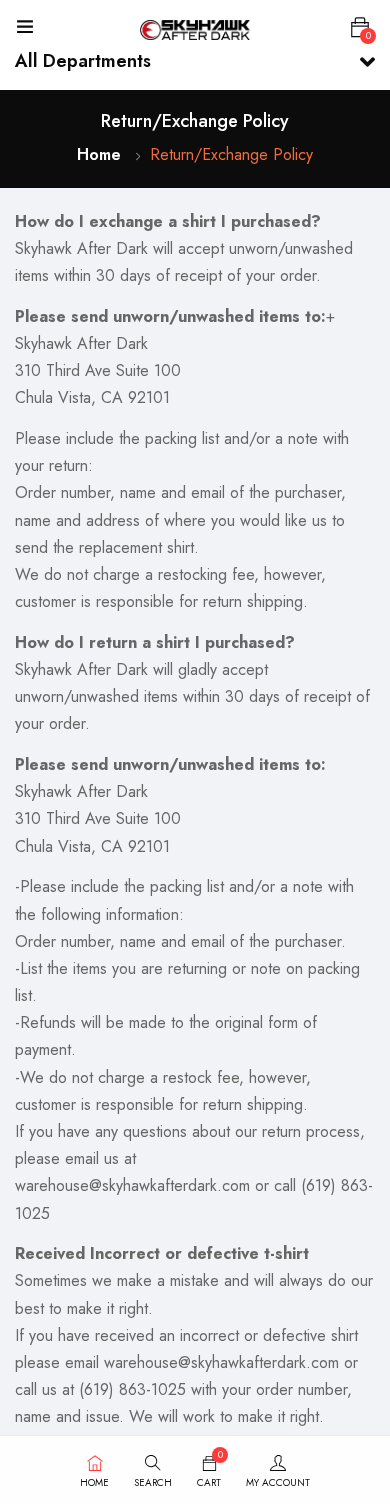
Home (99, 154)
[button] (360, 28)
